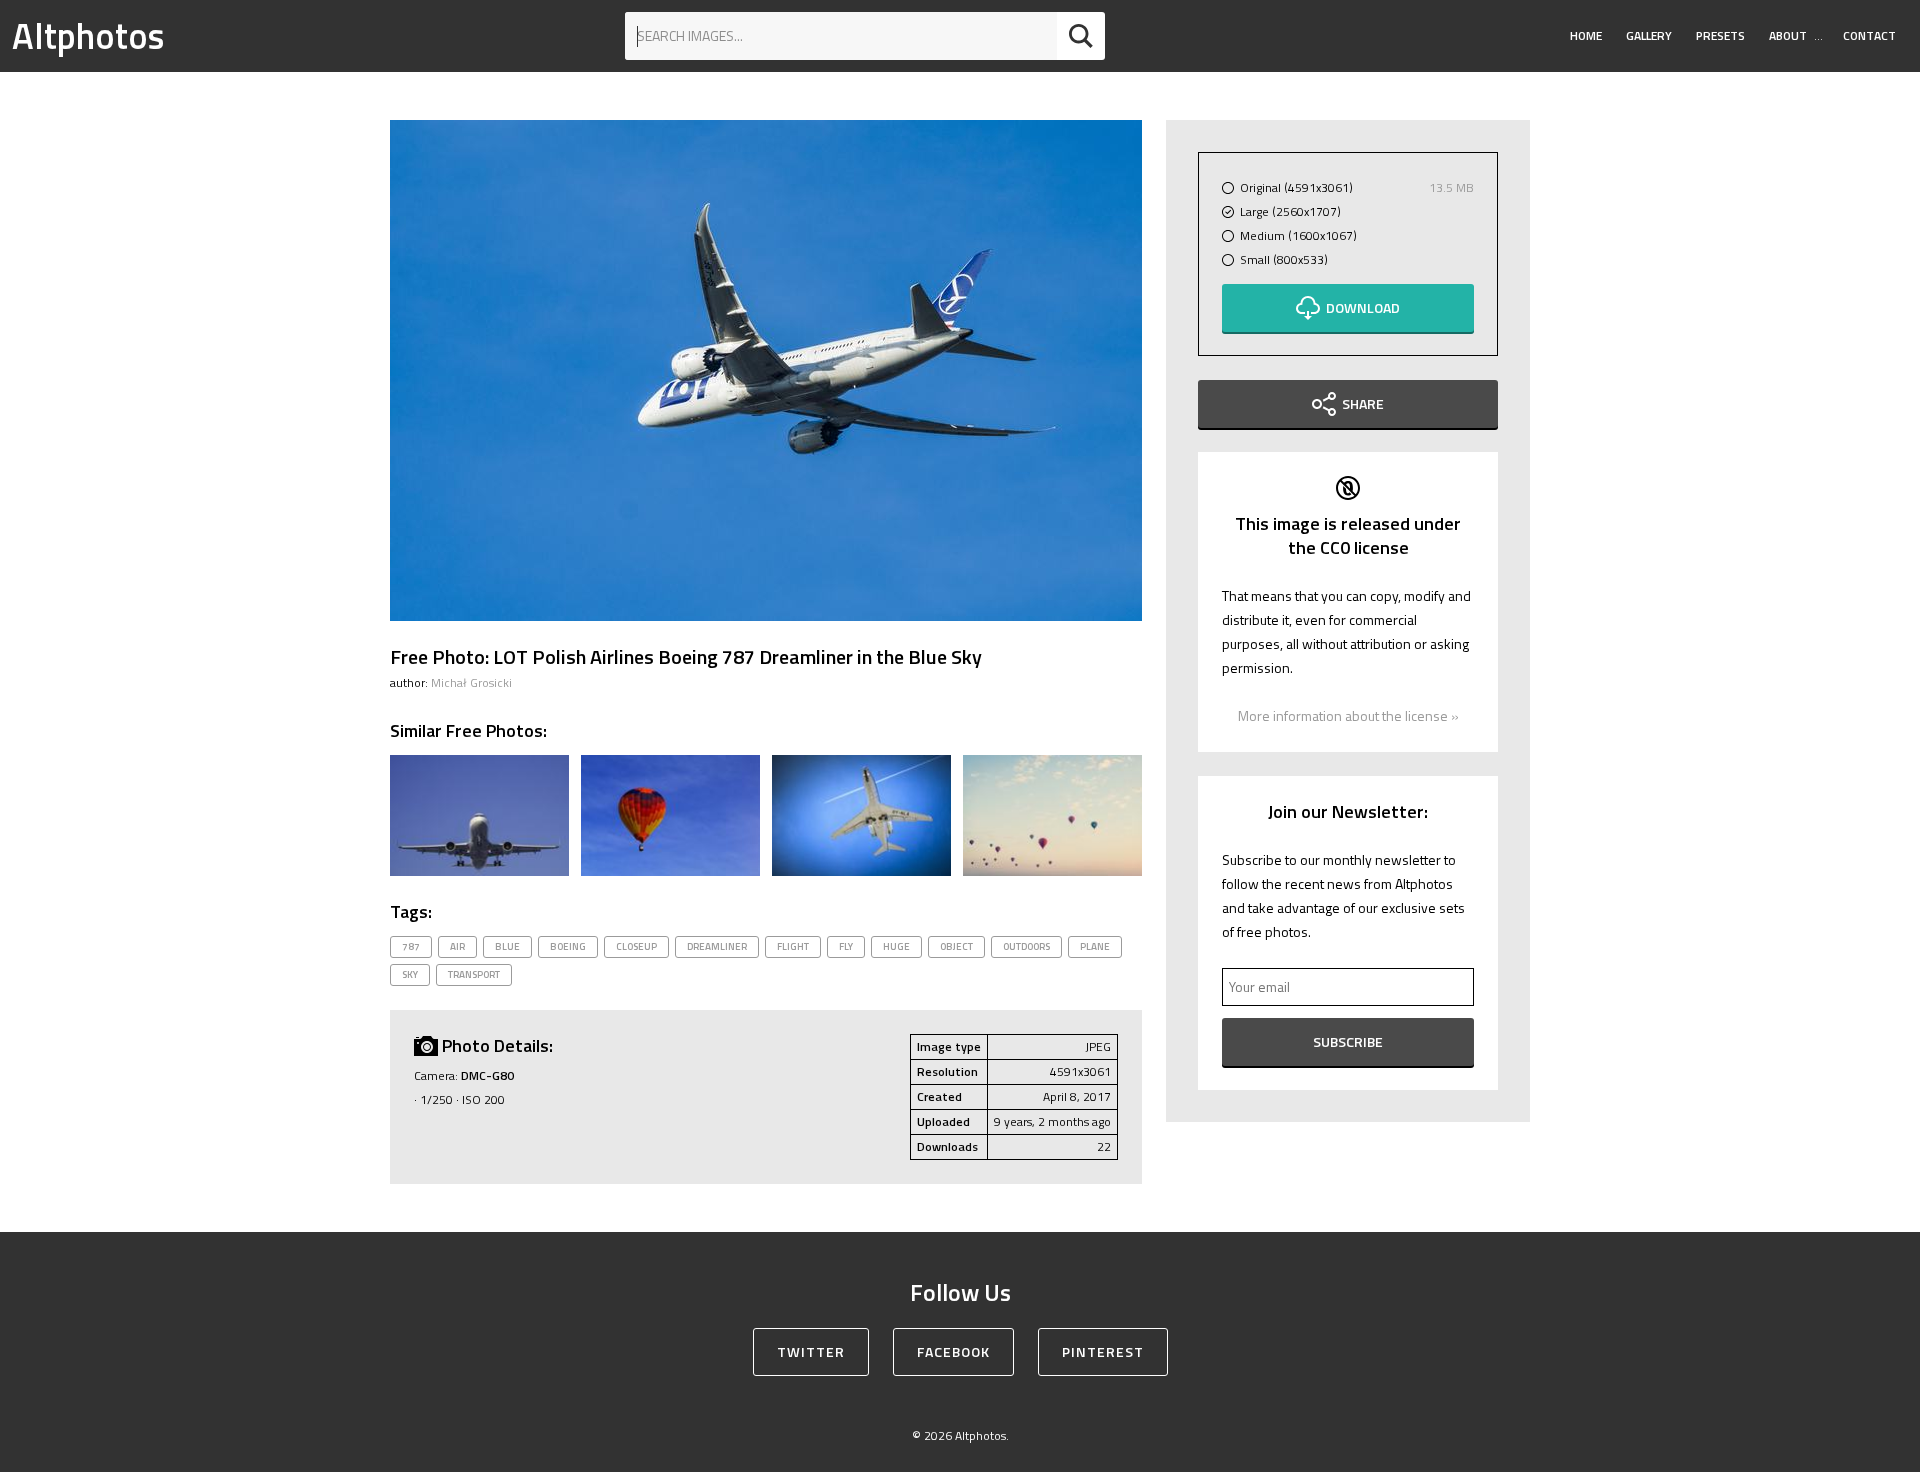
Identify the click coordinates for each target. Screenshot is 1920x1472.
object (956, 946)
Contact (1869, 35)
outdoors (1026, 946)
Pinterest (1103, 1351)
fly (846, 946)
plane (1095, 946)
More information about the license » (1348, 715)
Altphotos (88, 35)
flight (793, 946)
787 (411, 946)
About (1788, 35)
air (457, 946)
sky (410, 974)
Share (1363, 403)
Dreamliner (717, 946)
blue (507, 946)
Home (1586, 35)
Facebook (953, 1351)
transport (474, 974)
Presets (1720, 35)
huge (896, 946)
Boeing (568, 946)
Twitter (811, 1351)
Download (1363, 307)
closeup (636, 946)
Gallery (1649, 35)
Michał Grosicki (471, 682)
